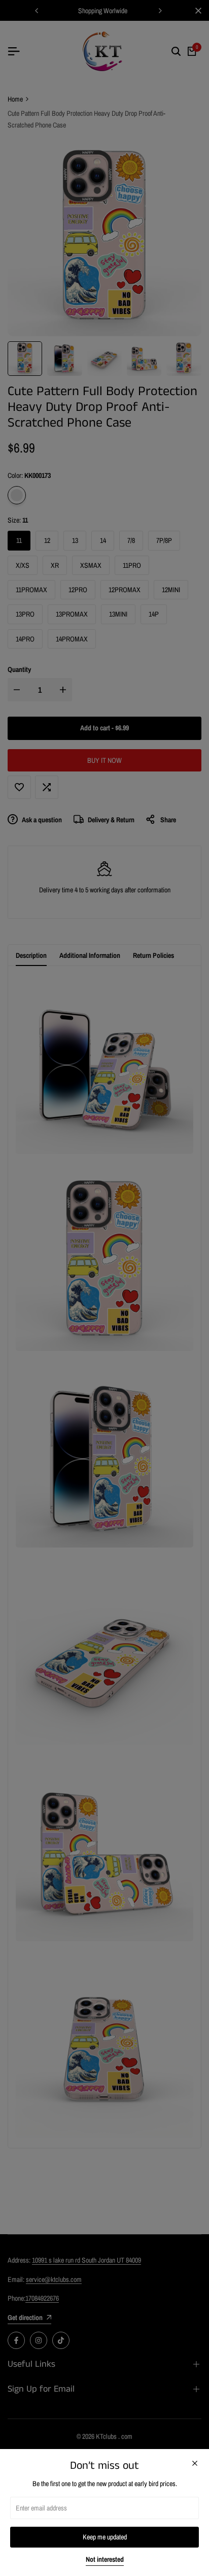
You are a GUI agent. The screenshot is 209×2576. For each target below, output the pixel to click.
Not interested (105, 2559)
